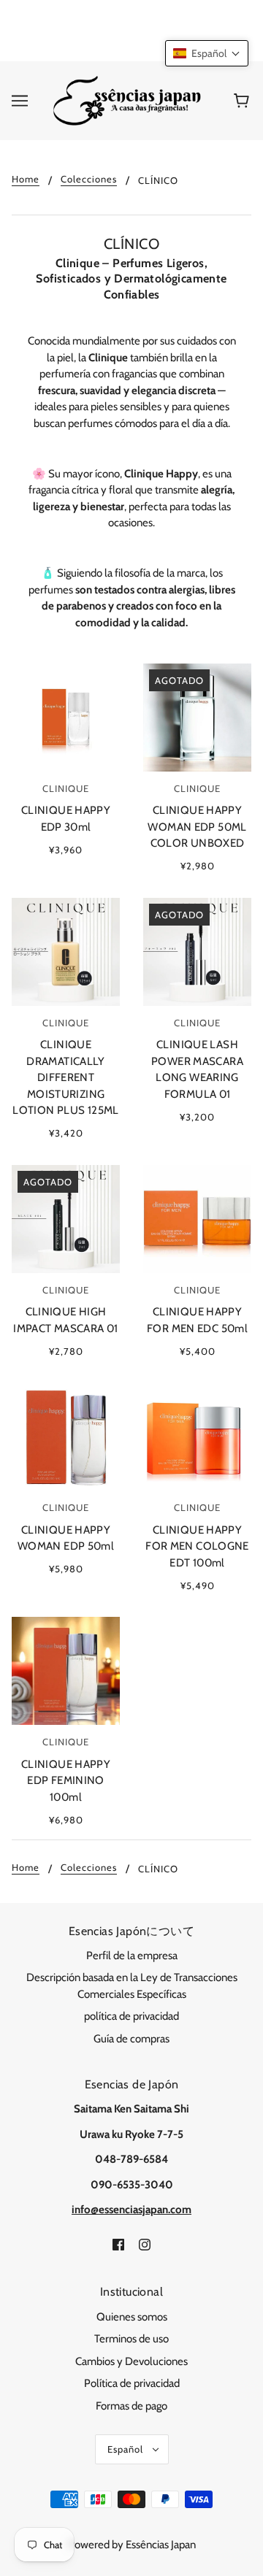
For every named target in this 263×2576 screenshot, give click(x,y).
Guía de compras (131, 2039)
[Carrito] (244, 101)
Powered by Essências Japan (132, 2545)
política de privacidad (131, 2016)
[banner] (129, 100)
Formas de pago (131, 2406)
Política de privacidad (132, 2383)
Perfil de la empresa (132, 1956)
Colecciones (89, 180)
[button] (207, 53)
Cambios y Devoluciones (131, 2361)
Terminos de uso (131, 2339)
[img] (118, 2244)
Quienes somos (132, 2317)
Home (26, 180)
